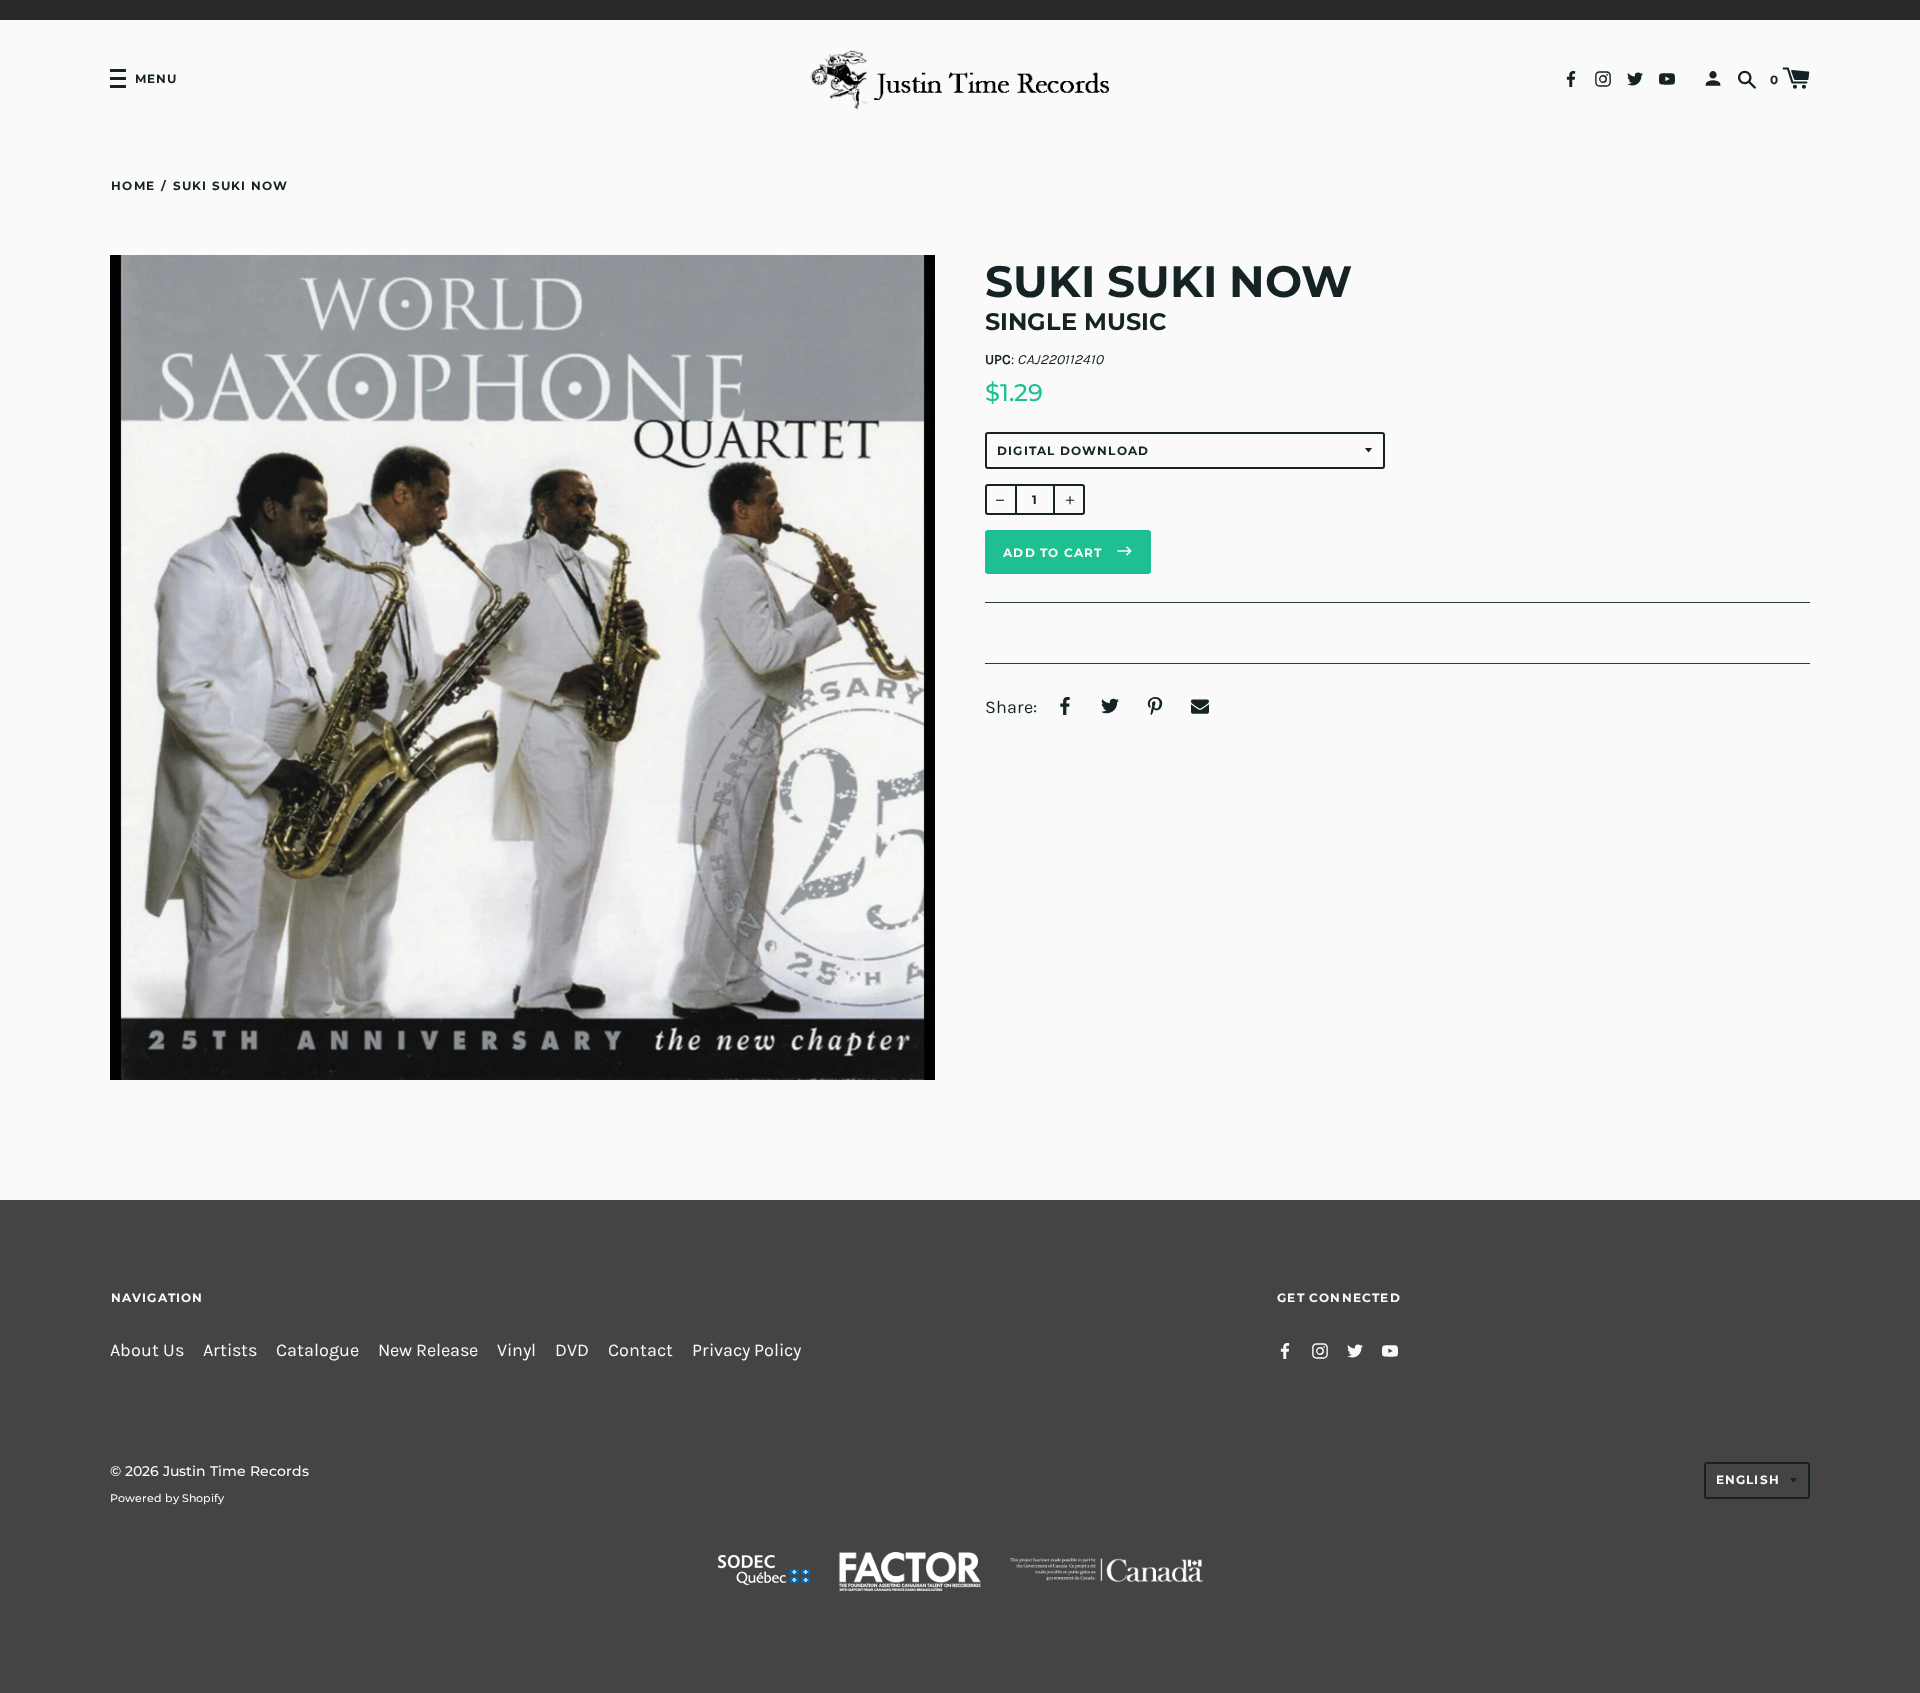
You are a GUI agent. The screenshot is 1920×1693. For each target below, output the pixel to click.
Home (133, 185)
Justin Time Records (236, 1471)
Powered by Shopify (167, 1498)
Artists (230, 1350)
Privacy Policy (746, 1350)
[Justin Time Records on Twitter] (1635, 77)
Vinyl (516, 1350)
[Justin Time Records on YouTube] (1667, 77)
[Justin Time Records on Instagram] (1603, 77)
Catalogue (317, 1350)
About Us (147, 1350)
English (1748, 1479)
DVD (572, 1350)
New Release (428, 1350)
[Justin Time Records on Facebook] (1571, 77)
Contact (640, 1350)
